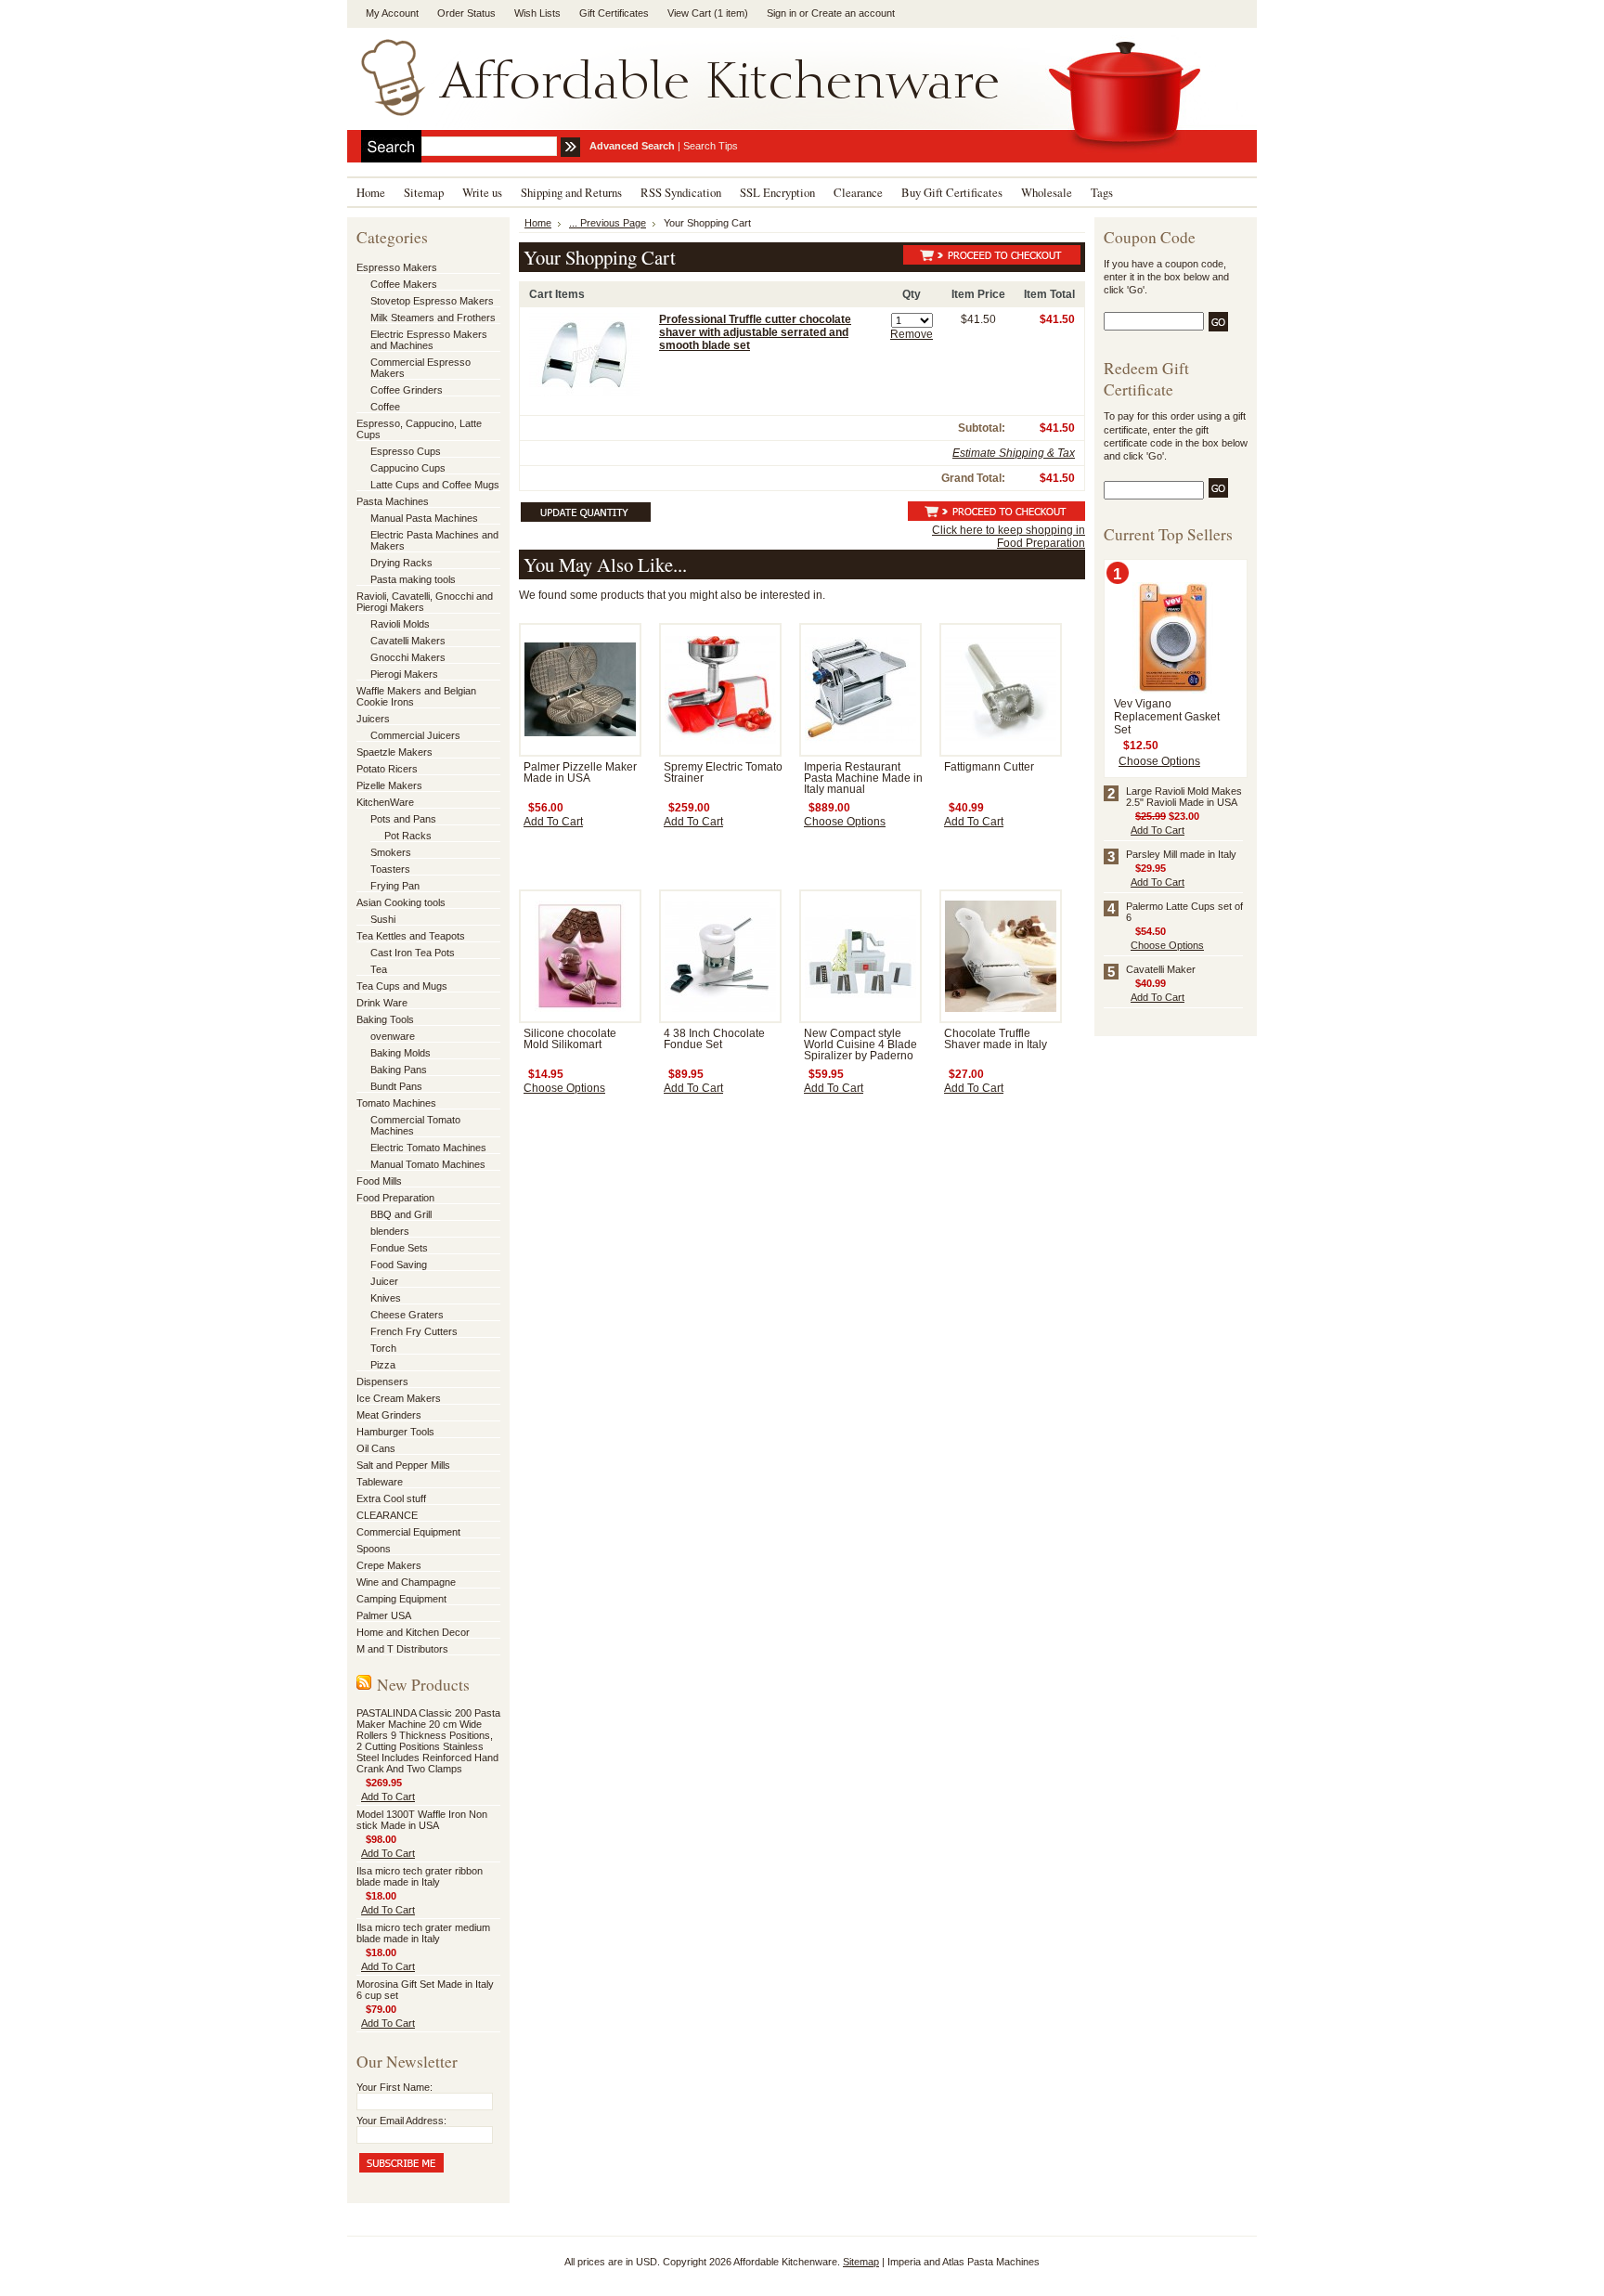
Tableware (380, 1482)
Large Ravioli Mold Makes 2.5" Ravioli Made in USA (1184, 797)
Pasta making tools (413, 579)
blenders (390, 1231)
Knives (386, 1298)
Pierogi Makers (404, 674)
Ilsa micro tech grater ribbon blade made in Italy (420, 1876)
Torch (383, 1348)
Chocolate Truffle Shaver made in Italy (996, 1039)
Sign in (782, 13)
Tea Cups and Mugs (402, 986)
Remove (912, 334)
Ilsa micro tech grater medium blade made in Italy (423, 1933)
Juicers (373, 719)
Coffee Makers (404, 284)
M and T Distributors (402, 1649)
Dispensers (382, 1381)
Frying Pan (395, 886)
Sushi (383, 919)
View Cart (708, 13)
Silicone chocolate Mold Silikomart (570, 1039)
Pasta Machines (393, 501)
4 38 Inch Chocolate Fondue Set (714, 1039)
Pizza (383, 1365)
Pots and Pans (403, 819)
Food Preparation (395, 1198)
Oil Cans (376, 1448)
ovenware (393, 1036)
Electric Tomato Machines (428, 1148)
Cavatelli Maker (1161, 969)
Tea (379, 969)
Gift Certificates (614, 13)
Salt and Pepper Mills (403, 1465)
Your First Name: (395, 2087)
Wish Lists (537, 13)
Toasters (390, 869)
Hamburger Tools (395, 1432)
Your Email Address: (401, 2121)
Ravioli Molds (400, 624)
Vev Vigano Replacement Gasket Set (1167, 717)
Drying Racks (401, 563)
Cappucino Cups (408, 468)
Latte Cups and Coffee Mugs (435, 485)
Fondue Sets (399, 1248)
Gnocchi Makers (408, 657)
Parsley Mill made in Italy (1181, 854)
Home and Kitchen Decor (413, 1632)
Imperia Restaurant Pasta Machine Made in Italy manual (863, 778)
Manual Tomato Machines (428, 1164)
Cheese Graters (407, 1315)
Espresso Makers (397, 267)
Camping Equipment (401, 1599)
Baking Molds (401, 1053)
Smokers (391, 852)
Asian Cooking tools (401, 902)
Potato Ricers (387, 769)
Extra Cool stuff (391, 1498)
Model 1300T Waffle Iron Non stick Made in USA (422, 1820)
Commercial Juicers (415, 735)
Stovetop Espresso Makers (432, 301)
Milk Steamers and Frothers (433, 318)
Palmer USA (384, 1615)
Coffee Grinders (407, 390)
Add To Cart (388, 1797)
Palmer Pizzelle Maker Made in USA (580, 772)
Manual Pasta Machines (424, 518)
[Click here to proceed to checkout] (992, 258)
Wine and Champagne (406, 1582)
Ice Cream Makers (399, 1398)
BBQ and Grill (401, 1214)
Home (538, 223)
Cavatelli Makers (408, 641)
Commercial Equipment (408, 1532)
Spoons (374, 1549)
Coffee (385, 407)
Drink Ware (382, 1003)
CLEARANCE (387, 1515)
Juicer (384, 1281)
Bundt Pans (396, 1086)
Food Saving (399, 1265)
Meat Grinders (389, 1415)
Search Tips (711, 146)
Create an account (853, 13)
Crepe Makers (389, 1565)
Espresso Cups (406, 451)
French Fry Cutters (414, 1331)
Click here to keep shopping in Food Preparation (1009, 537)
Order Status (466, 13)
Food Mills (379, 1181)
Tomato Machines (396, 1103)
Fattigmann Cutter (989, 767)
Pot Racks (408, 836)
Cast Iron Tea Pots (413, 953)
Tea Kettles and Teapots (411, 936)
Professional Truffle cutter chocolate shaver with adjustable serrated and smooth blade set (755, 332)
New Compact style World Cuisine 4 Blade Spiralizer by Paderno (860, 1044)
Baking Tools (385, 1019)
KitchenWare (385, 802)
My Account (392, 13)
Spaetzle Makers (395, 752)
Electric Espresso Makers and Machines (429, 340)
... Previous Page (608, 223)
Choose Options (845, 822)
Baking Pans (399, 1070)
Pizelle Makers (389, 785)
